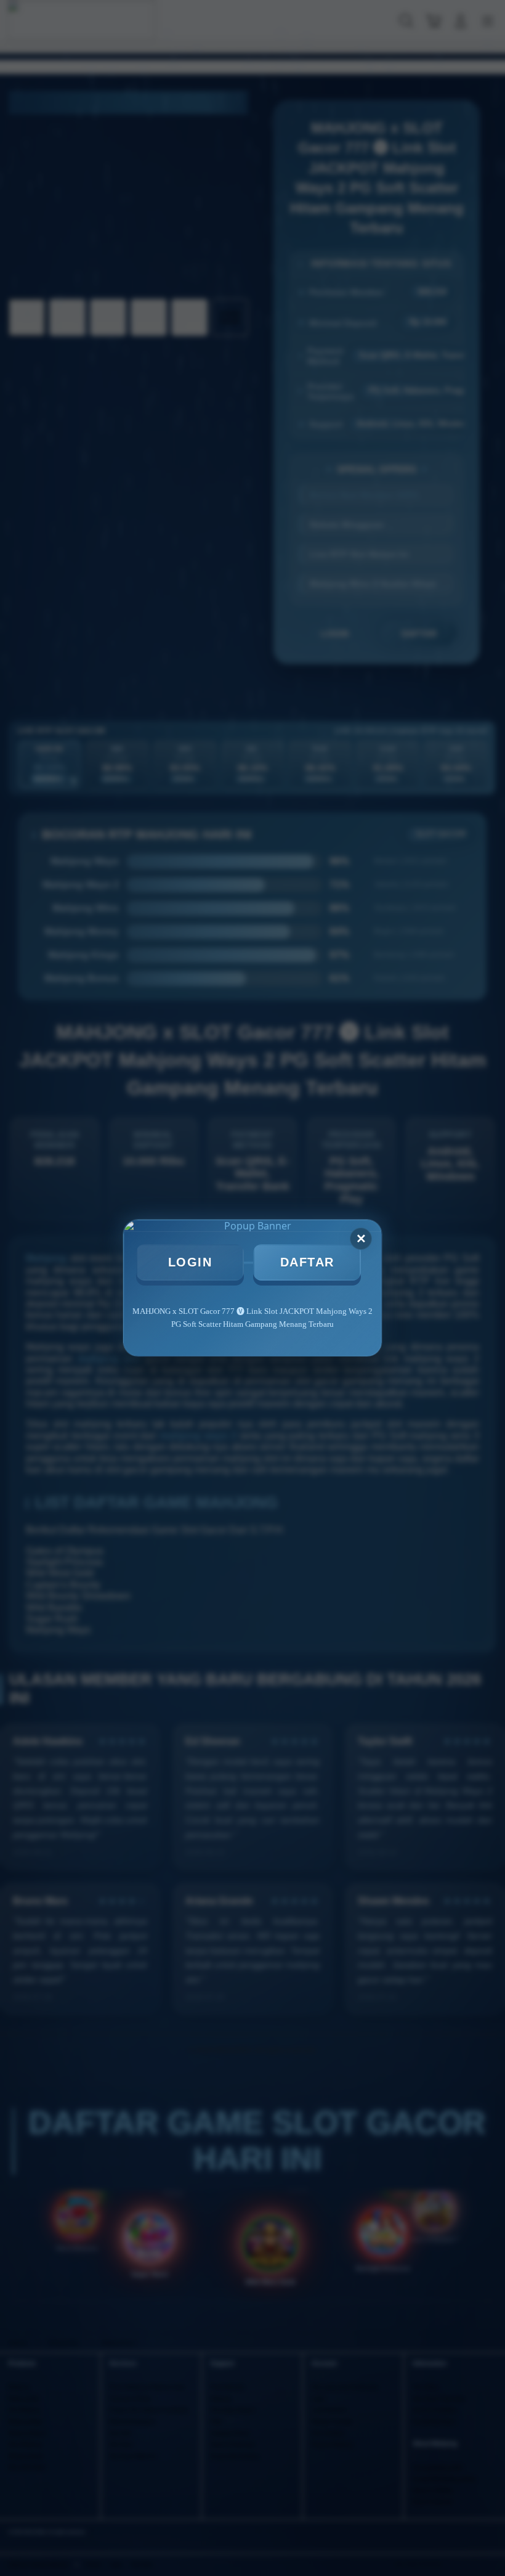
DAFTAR (307, 1262)
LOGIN (190, 1262)
